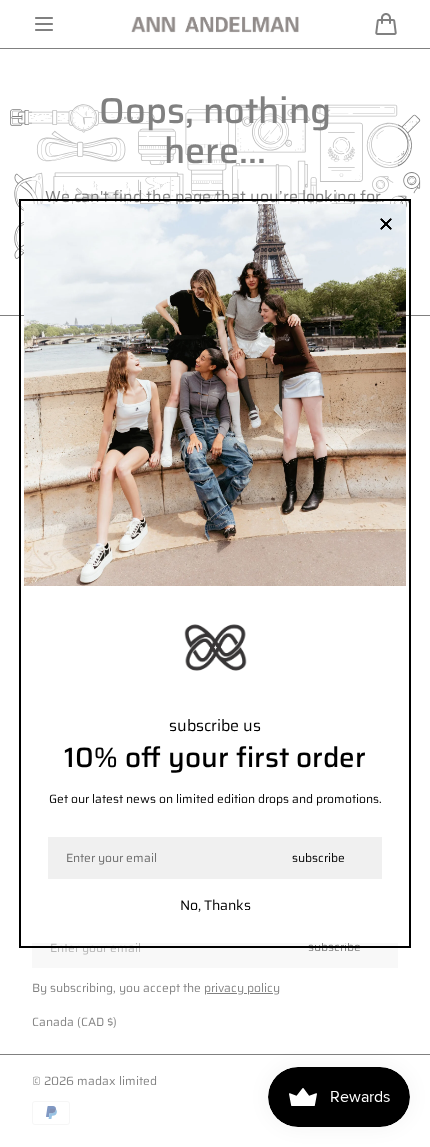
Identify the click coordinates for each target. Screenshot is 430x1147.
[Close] (386, 225)
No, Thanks (215, 905)
